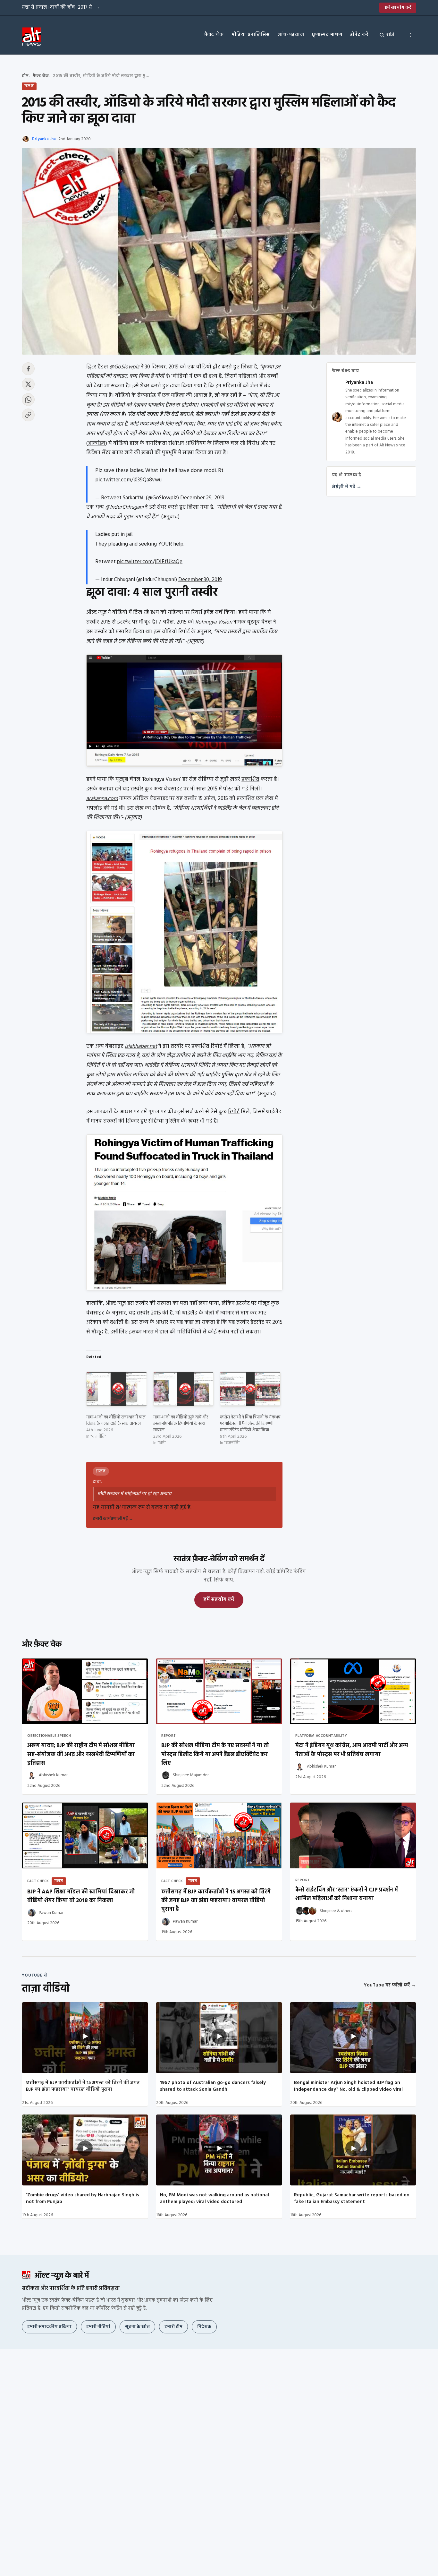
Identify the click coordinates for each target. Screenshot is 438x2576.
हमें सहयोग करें (398, 8)
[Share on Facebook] (28, 369)
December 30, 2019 (200, 580)
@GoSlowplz (124, 367)
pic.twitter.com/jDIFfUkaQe (150, 562)
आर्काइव (97, 443)
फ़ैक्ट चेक (214, 35)
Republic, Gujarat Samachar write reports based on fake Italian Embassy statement (352, 2198)
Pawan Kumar (51, 1913)
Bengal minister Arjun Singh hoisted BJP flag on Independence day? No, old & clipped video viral (348, 2086)
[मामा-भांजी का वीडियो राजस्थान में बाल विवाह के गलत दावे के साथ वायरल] (117, 1389)
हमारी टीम (173, 2327)
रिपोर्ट (234, 1112)
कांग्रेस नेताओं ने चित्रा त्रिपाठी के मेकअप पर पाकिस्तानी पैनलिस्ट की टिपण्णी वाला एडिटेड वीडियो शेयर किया (250, 1424)
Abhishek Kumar (53, 1775)
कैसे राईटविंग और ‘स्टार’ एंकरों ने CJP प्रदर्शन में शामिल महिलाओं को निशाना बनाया (347, 1894)
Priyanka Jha (44, 139)
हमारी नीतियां (98, 2327)
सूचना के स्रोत (137, 2327)
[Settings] (410, 35)
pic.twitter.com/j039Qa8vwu (128, 480)
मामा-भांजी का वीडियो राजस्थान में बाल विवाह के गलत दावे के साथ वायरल (116, 1421)
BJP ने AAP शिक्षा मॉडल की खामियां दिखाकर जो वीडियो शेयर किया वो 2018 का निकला (81, 1896)
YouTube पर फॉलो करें (390, 1985)
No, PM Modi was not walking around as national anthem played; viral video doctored (215, 2198)
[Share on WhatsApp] (28, 400)
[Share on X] (28, 384)
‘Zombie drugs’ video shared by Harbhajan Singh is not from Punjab (83, 2198)
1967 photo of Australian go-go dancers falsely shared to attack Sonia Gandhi (213, 2086)
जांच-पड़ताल (291, 35)
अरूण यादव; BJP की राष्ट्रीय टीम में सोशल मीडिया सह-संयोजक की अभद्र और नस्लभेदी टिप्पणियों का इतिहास (81, 1754)
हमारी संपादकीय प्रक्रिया (49, 2327)
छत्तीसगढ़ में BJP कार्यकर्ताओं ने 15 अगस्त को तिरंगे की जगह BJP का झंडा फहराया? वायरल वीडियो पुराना (83, 2086)
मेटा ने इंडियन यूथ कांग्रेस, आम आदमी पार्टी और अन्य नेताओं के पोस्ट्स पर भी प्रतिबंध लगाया (352, 1750)
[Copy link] (28, 415)
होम (25, 76)
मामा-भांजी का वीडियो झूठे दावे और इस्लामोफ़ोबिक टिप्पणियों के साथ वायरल (181, 1424)
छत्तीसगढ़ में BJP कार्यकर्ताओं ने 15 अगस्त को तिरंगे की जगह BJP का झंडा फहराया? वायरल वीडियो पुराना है (216, 1901)
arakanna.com (102, 799)
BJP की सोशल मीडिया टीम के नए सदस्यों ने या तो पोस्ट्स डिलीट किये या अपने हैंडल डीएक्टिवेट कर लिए (215, 1754)
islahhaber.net (141, 1046)
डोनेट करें (359, 35)
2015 (105, 622)
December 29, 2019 (202, 498)
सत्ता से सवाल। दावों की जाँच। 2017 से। (61, 7)
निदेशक (204, 2327)
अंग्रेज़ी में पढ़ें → (347, 487)
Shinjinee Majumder (191, 1775)
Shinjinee (328, 1911)
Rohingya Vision (214, 622)
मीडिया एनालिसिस (251, 35)
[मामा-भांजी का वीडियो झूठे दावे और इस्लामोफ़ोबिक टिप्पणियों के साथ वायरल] (184, 1389)
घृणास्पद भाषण (327, 35)
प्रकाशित (250, 779)
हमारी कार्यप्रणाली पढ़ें (113, 1519)
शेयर (162, 507)
